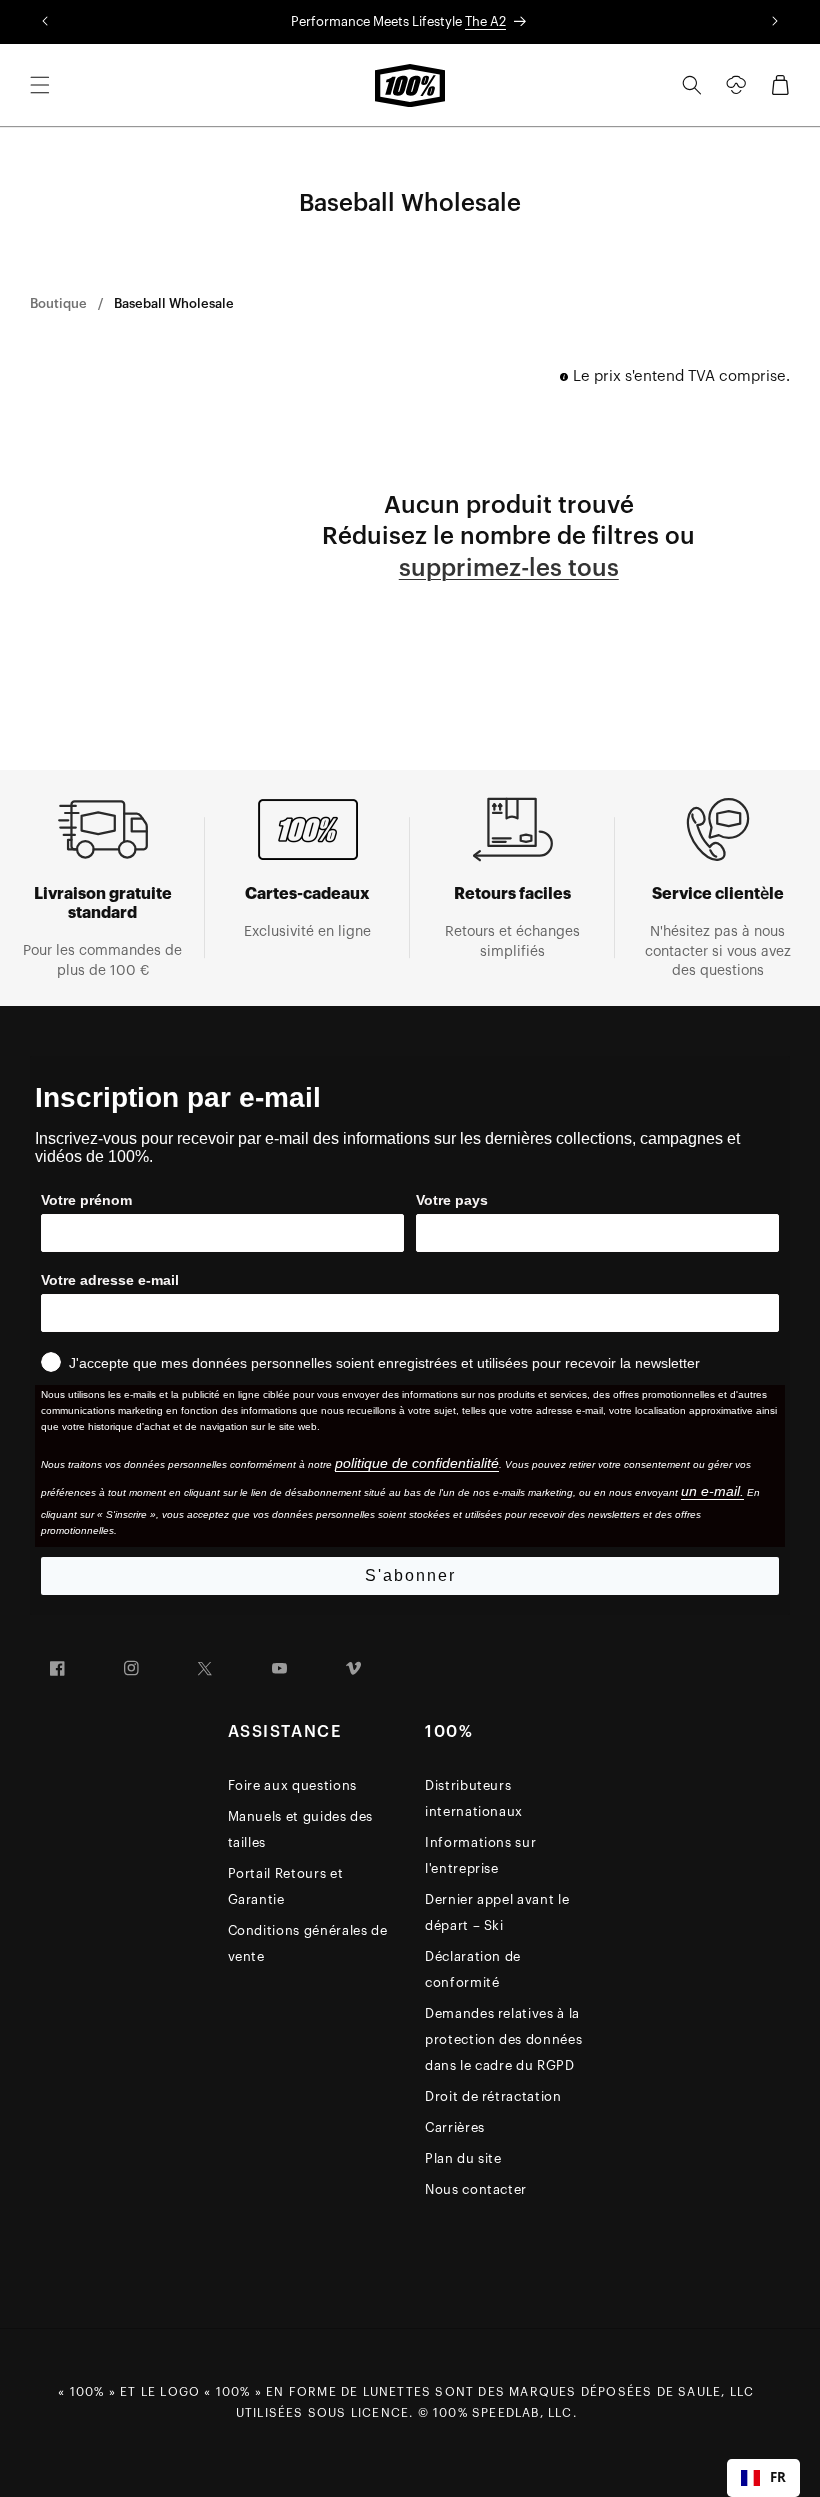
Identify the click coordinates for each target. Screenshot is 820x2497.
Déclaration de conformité (473, 1969)
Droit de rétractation (493, 2096)
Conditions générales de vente (308, 1943)
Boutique (58, 303)
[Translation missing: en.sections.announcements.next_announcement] (775, 22)
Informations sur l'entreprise (480, 1855)
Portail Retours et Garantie (286, 1886)
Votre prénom (86, 1200)
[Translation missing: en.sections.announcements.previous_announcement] (45, 22)
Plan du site (463, 2158)
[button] (40, 85)
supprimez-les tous (509, 568)
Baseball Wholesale (174, 303)
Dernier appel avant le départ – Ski (497, 1912)
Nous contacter (476, 2189)
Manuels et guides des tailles (301, 1829)
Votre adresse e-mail (110, 1280)
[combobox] (763, 2478)
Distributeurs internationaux (474, 1798)
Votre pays (452, 1200)
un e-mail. (712, 1491)
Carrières (455, 2127)
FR (778, 2477)
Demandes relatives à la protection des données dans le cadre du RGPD (503, 2039)
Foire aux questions (292, 1785)
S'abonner (410, 1575)
